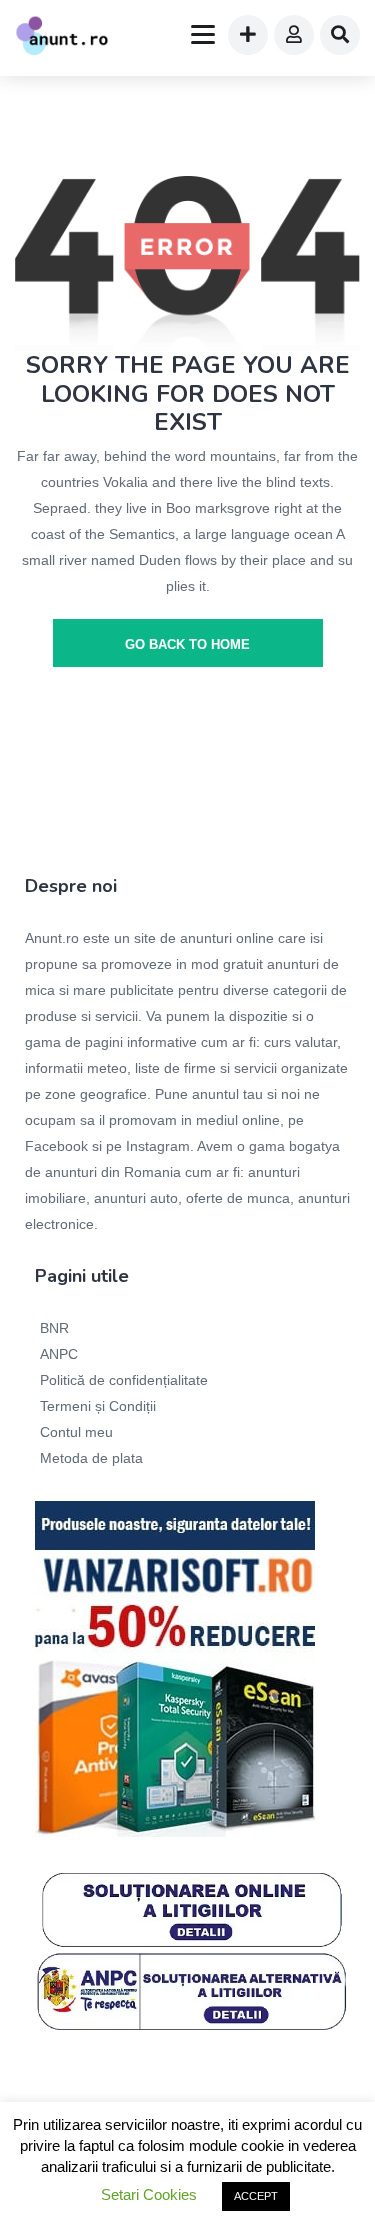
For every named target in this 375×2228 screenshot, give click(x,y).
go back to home (187, 644)
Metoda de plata (91, 1458)
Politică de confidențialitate (124, 1380)
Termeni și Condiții (98, 1406)
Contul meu (76, 1432)
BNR (54, 1328)
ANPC (59, 1354)
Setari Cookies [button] (149, 2194)
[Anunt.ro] (62, 38)
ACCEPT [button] (256, 2196)
